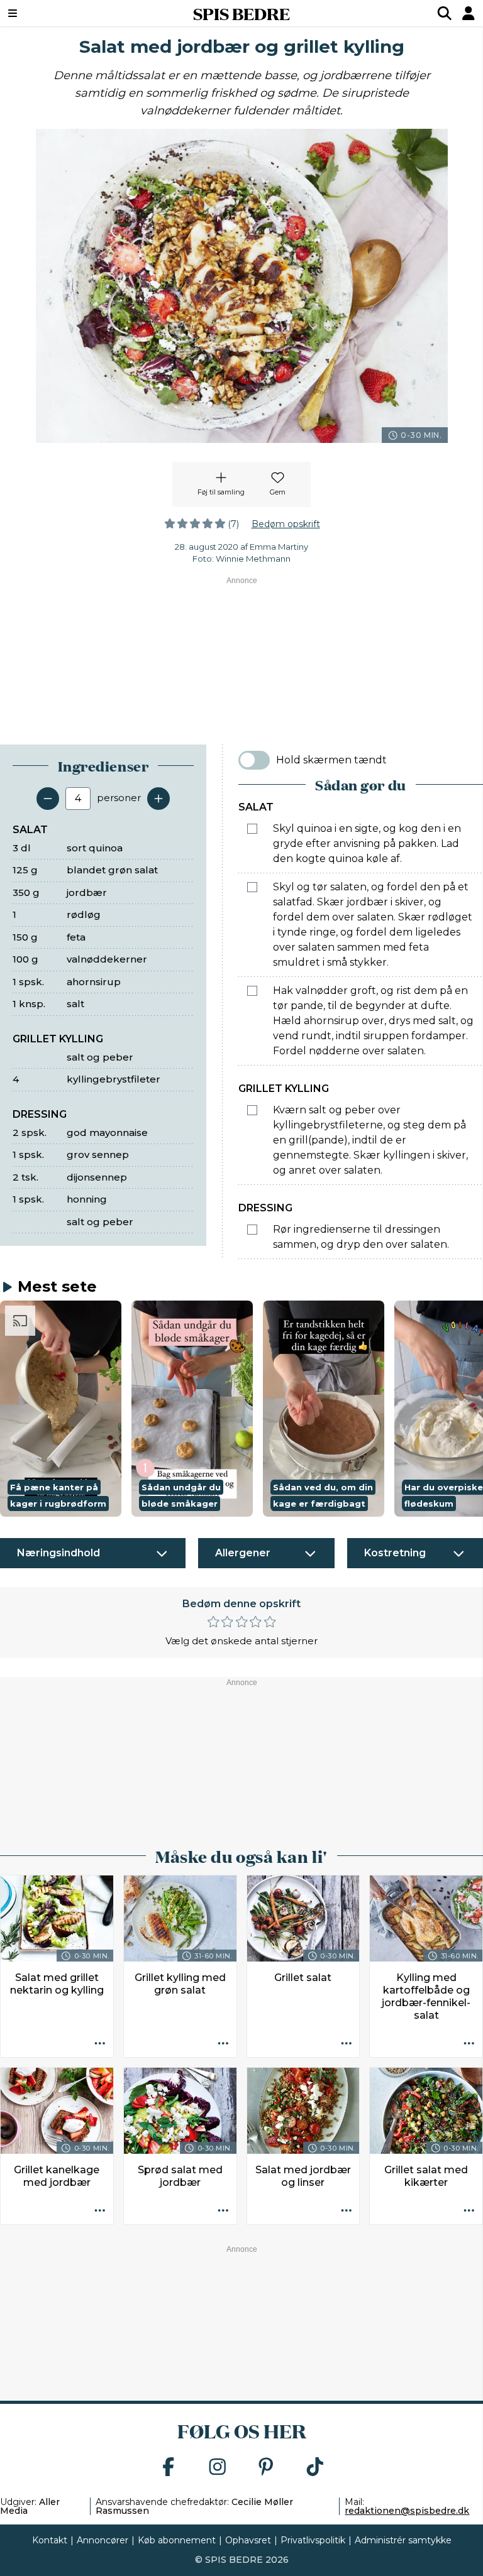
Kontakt (50, 2540)
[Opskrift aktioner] (100, 2044)
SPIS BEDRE (241, 13)
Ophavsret (248, 2540)
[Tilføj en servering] (158, 799)
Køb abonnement (177, 2540)
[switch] (254, 760)
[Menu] (53, 13)
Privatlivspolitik (313, 2540)
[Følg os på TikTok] (315, 2468)
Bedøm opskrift (286, 524)
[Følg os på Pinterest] (266, 2468)
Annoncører (103, 2540)
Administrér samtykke (403, 2540)
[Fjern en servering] (48, 799)
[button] (61, 1408)
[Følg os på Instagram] (218, 2468)
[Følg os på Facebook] (169, 2468)
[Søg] (445, 13)
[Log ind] (469, 13)
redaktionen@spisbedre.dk (407, 2511)
